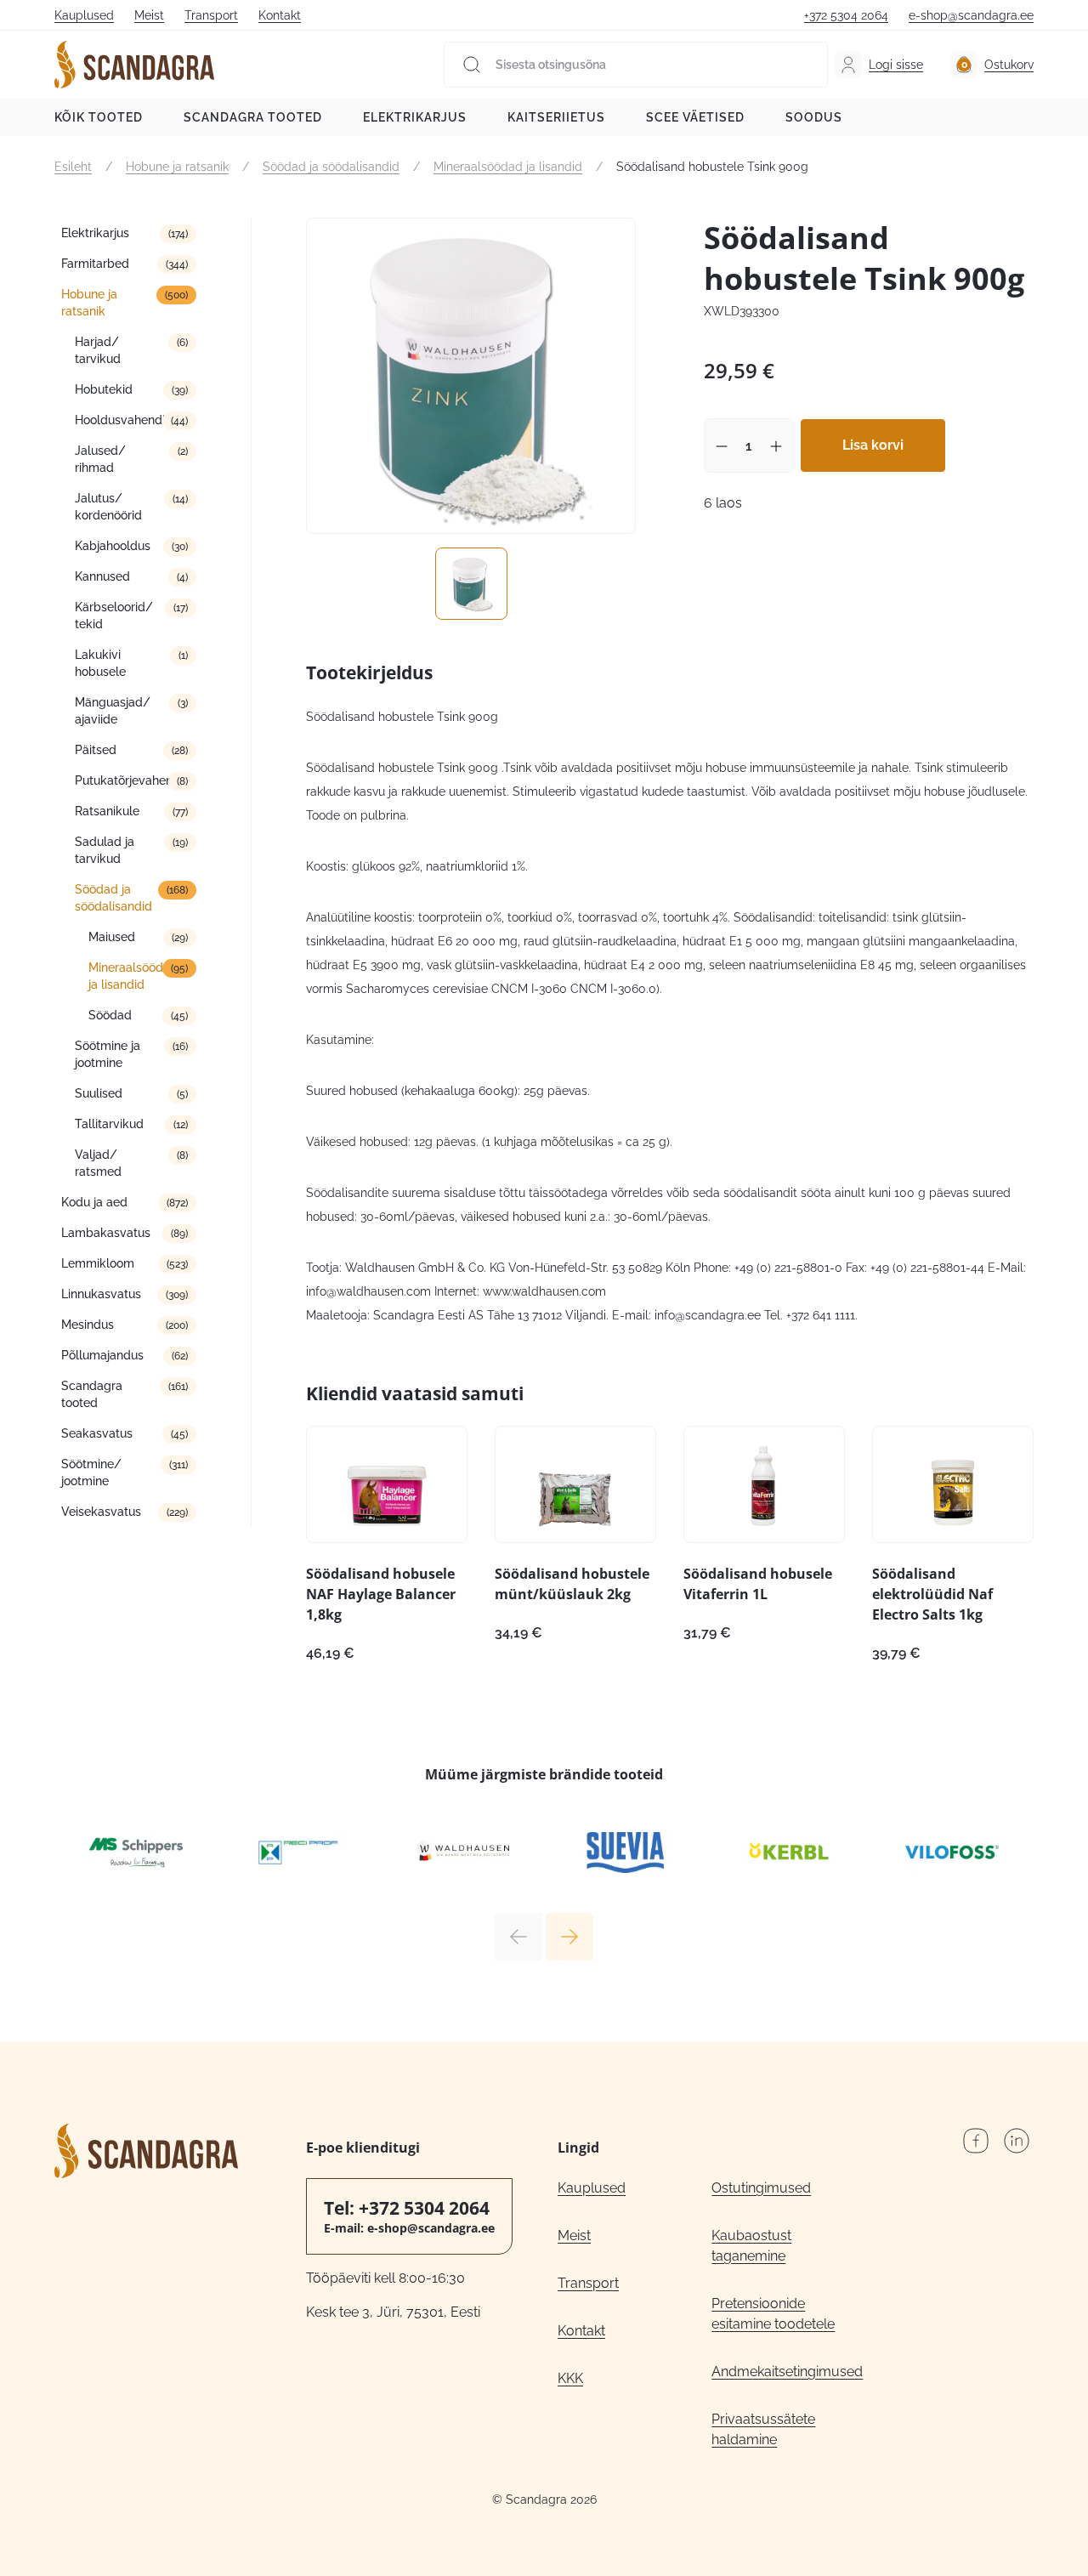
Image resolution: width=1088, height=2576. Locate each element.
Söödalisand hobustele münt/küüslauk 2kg (572, 1584)
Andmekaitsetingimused (787, 2372)
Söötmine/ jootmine (91, 1472)
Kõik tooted (99, 117)
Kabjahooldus (113, 546)
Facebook (976, 2141)
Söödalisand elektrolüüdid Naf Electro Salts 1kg (932, 1594)
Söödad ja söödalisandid (331, 167)
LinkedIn (1017, 2141)
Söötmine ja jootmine (108, 1054)
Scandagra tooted (253, 117)
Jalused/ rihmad (100, 459)
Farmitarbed (95, 264)
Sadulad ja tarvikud (105, 850)
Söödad (110, 1015)
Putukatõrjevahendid (133, 780)
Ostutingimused (761, 2188)
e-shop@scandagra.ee (971, 15)
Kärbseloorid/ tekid (114, 616)
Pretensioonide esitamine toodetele (773, 2314)
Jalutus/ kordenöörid (108, 507)
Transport (211, 15)
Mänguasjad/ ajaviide (113, 711)
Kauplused (84, 15)
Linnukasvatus (101, 1294)
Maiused (112, 937)
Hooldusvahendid (124, 420)
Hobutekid (104, 389)
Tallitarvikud (109, 1124)
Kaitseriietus (556, 117)
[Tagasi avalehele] (134, 65)
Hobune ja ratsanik (177, 167)
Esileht (73, 167)
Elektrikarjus (415, 117)
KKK (570, 2378)
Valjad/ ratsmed (98, 1163)
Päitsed (96, 750)
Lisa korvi (873, 445)
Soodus (814, 117)
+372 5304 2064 (846, 15)
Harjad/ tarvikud (98, 350)
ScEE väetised (695, 117)
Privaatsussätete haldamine (763, 2429)
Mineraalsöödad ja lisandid (508, 167)
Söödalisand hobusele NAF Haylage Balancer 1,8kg (381, 1594)
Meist (149, 15)
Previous (518, 1937)
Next (569, 1937)
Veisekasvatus (101, 1512)
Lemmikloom (98, 1263)
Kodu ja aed (94, 1202)
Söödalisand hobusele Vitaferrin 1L (758, 1584)
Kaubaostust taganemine (751, 2246)
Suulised (99, 1093)
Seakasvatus (97, 1433)
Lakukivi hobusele (100, 663)
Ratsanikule (107, 811)
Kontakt (280, 15)
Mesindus (88, 1325)
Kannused (102, 576)
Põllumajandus (102, 1355)
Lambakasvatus (106, 1233)
